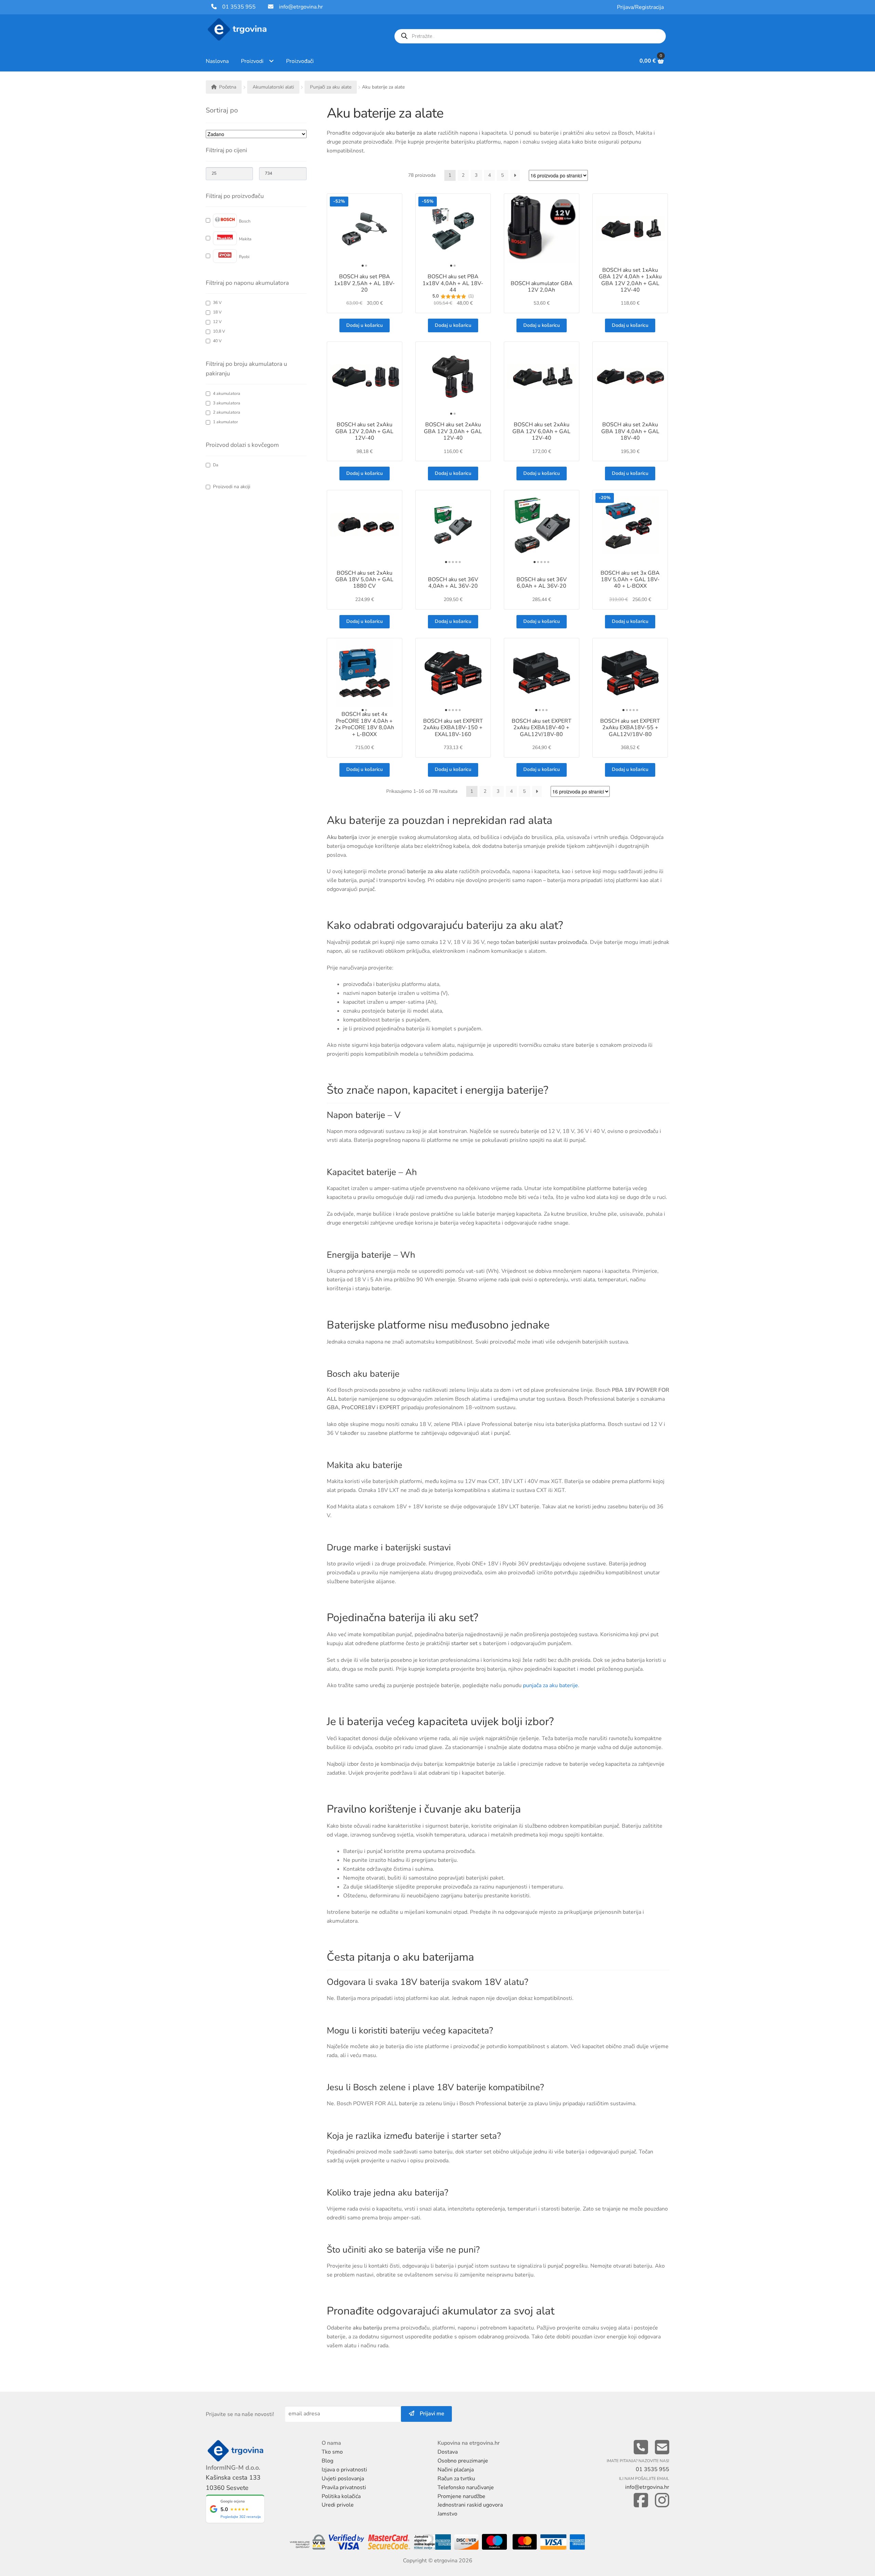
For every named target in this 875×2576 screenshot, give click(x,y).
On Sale (232, 487)
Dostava (448, 2452)
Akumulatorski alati (273, 87)
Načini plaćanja (456, 2470)
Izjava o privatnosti (344, 2470)
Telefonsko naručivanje (466, 2487)
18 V (217, 312)
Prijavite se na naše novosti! (240, 2414)
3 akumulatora (227, 403)
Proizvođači (300, 61)
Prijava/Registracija (640, 7)
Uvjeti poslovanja (343, 2479)
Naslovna (217, 61)
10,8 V (219, 331)
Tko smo (332, 2452)
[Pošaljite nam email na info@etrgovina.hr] (662, 2448)
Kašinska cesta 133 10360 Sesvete (233, 2482)
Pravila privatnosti (344, 2487)
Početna (228, 87)
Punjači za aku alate (331, 87)
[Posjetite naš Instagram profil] (662, 2501)
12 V (217, 322)
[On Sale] (233, 487)
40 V (217, 341)
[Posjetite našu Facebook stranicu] (641, 2501)
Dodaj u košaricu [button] (365, 325)
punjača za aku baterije (550, 1685)
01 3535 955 (236, 7)
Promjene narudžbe (461, 2496)
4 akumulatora (227, 394)
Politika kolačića (341, 2496)
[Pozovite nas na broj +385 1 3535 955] (641, 2448)
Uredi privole (338, 2505)
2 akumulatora (227, 412)
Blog (327, 2461)
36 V (217, 303)
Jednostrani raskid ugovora (470, 2505)
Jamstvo (447, 2514)
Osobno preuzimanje (463, 2461)
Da (216, 465)
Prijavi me (429, 2414)
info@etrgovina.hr (301, 7)
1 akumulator (225, 422)
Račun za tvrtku (456, 2479)
